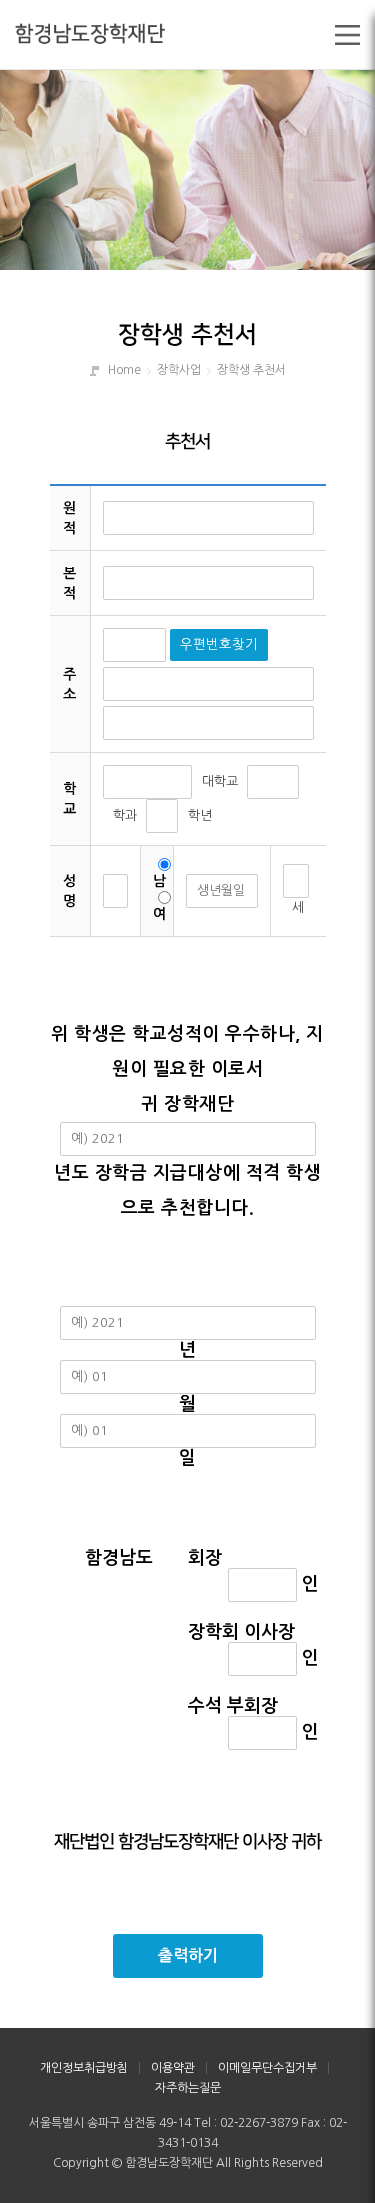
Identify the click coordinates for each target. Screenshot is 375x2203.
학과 (125, 815)
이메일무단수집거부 (267, 2068)
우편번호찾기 (219, 644)
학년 (200, 815)
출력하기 (188, 1955)
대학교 (220, 781)
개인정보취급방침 (84, 2068)
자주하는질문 (188, 2088)
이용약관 (173, 2068)
